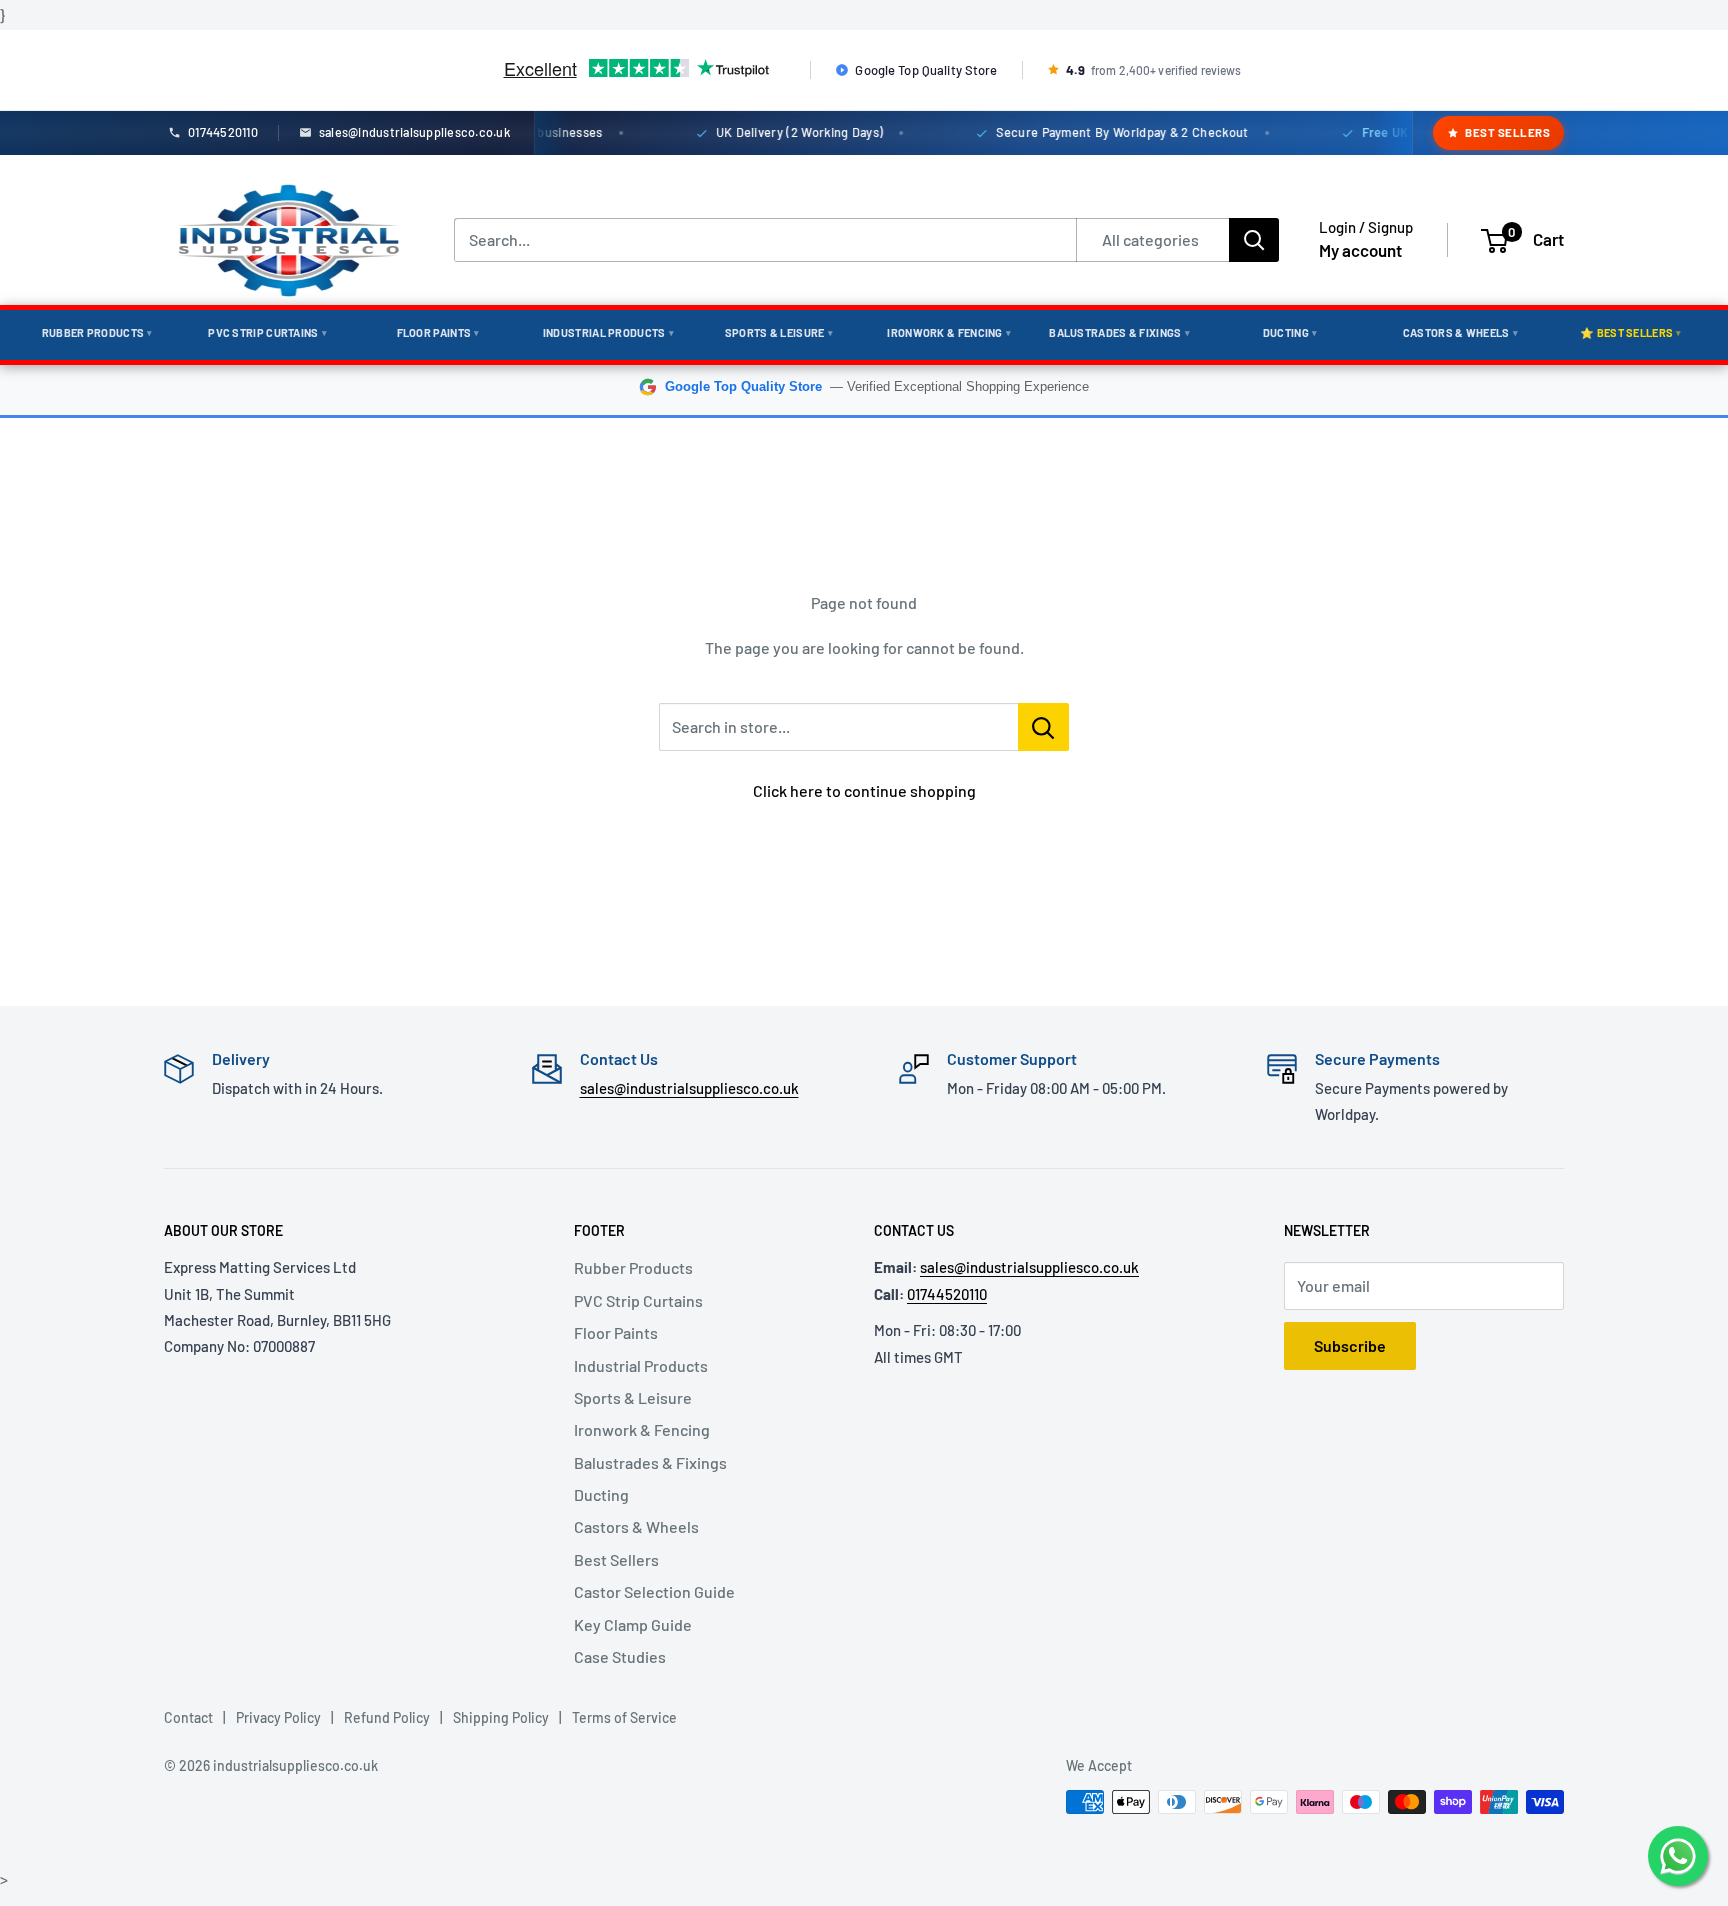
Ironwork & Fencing (949, 332)
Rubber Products (97, 332)
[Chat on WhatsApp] (1678, 1856)
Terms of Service (624, 1717)
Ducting (1290, 332)
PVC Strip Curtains (267, 332)
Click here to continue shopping (864, 790)
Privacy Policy (278, 1717)
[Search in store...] (1043, 727)
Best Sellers (1507, 132)
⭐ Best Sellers (1631, 332)
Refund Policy (387, 1717)
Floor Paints (438, 332)
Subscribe (1350, 1345)
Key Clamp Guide (633, 1624)
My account (1360, 250)
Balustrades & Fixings (1119, 332)
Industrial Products (608, 332)
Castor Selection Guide (654, 1591)
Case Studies (620, 1656)
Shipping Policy (501, 1717)
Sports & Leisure (779, 332)
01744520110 (947, 1294)
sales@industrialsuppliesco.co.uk (689, 1088)
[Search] (1254, 240)
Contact (188, 1717)
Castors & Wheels (1460, 332)
